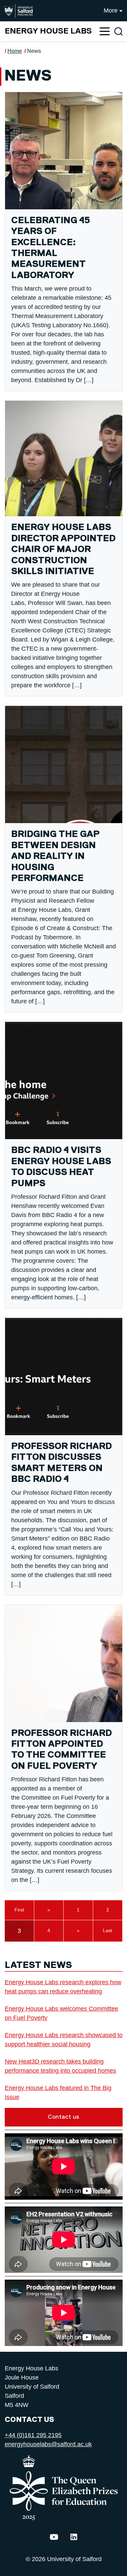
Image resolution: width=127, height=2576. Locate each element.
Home (15, 51)
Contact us (63, 2117)
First (19, 1910)
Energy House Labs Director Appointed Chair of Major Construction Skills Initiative (63, 550)
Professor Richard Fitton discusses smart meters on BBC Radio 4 (61, 1463)
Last (108, 1930)
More (111, 11)
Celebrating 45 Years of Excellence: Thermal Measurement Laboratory (51, 248)
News (34, 51)
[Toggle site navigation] (105, 31)
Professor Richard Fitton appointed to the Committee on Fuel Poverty (61, 1750)
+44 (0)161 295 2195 (33, 2435)
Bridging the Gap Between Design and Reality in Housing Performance (55, 856)
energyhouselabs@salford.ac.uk (48, 2444)
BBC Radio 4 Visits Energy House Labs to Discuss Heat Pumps (61, 1167)
